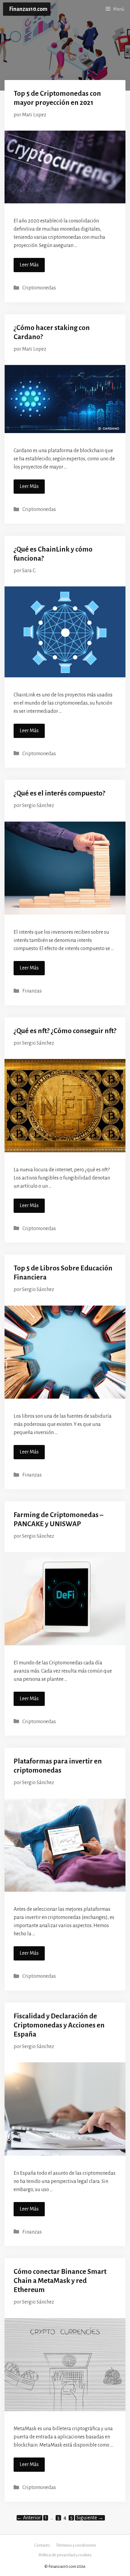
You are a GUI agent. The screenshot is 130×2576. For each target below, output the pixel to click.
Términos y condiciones (76, 2545)
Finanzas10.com (28, 9)
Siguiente (90, 2518)
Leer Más (29, 265)
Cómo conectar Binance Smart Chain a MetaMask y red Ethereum (60, 2281)
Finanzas (32, 991)
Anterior (29, 2518)
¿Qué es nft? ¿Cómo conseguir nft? (65, 1031)
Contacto (42, 2545)
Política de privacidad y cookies (65, 2555)
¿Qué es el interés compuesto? (59, 793)
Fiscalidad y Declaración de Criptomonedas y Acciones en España (59, 2025)
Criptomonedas (39, 288)
